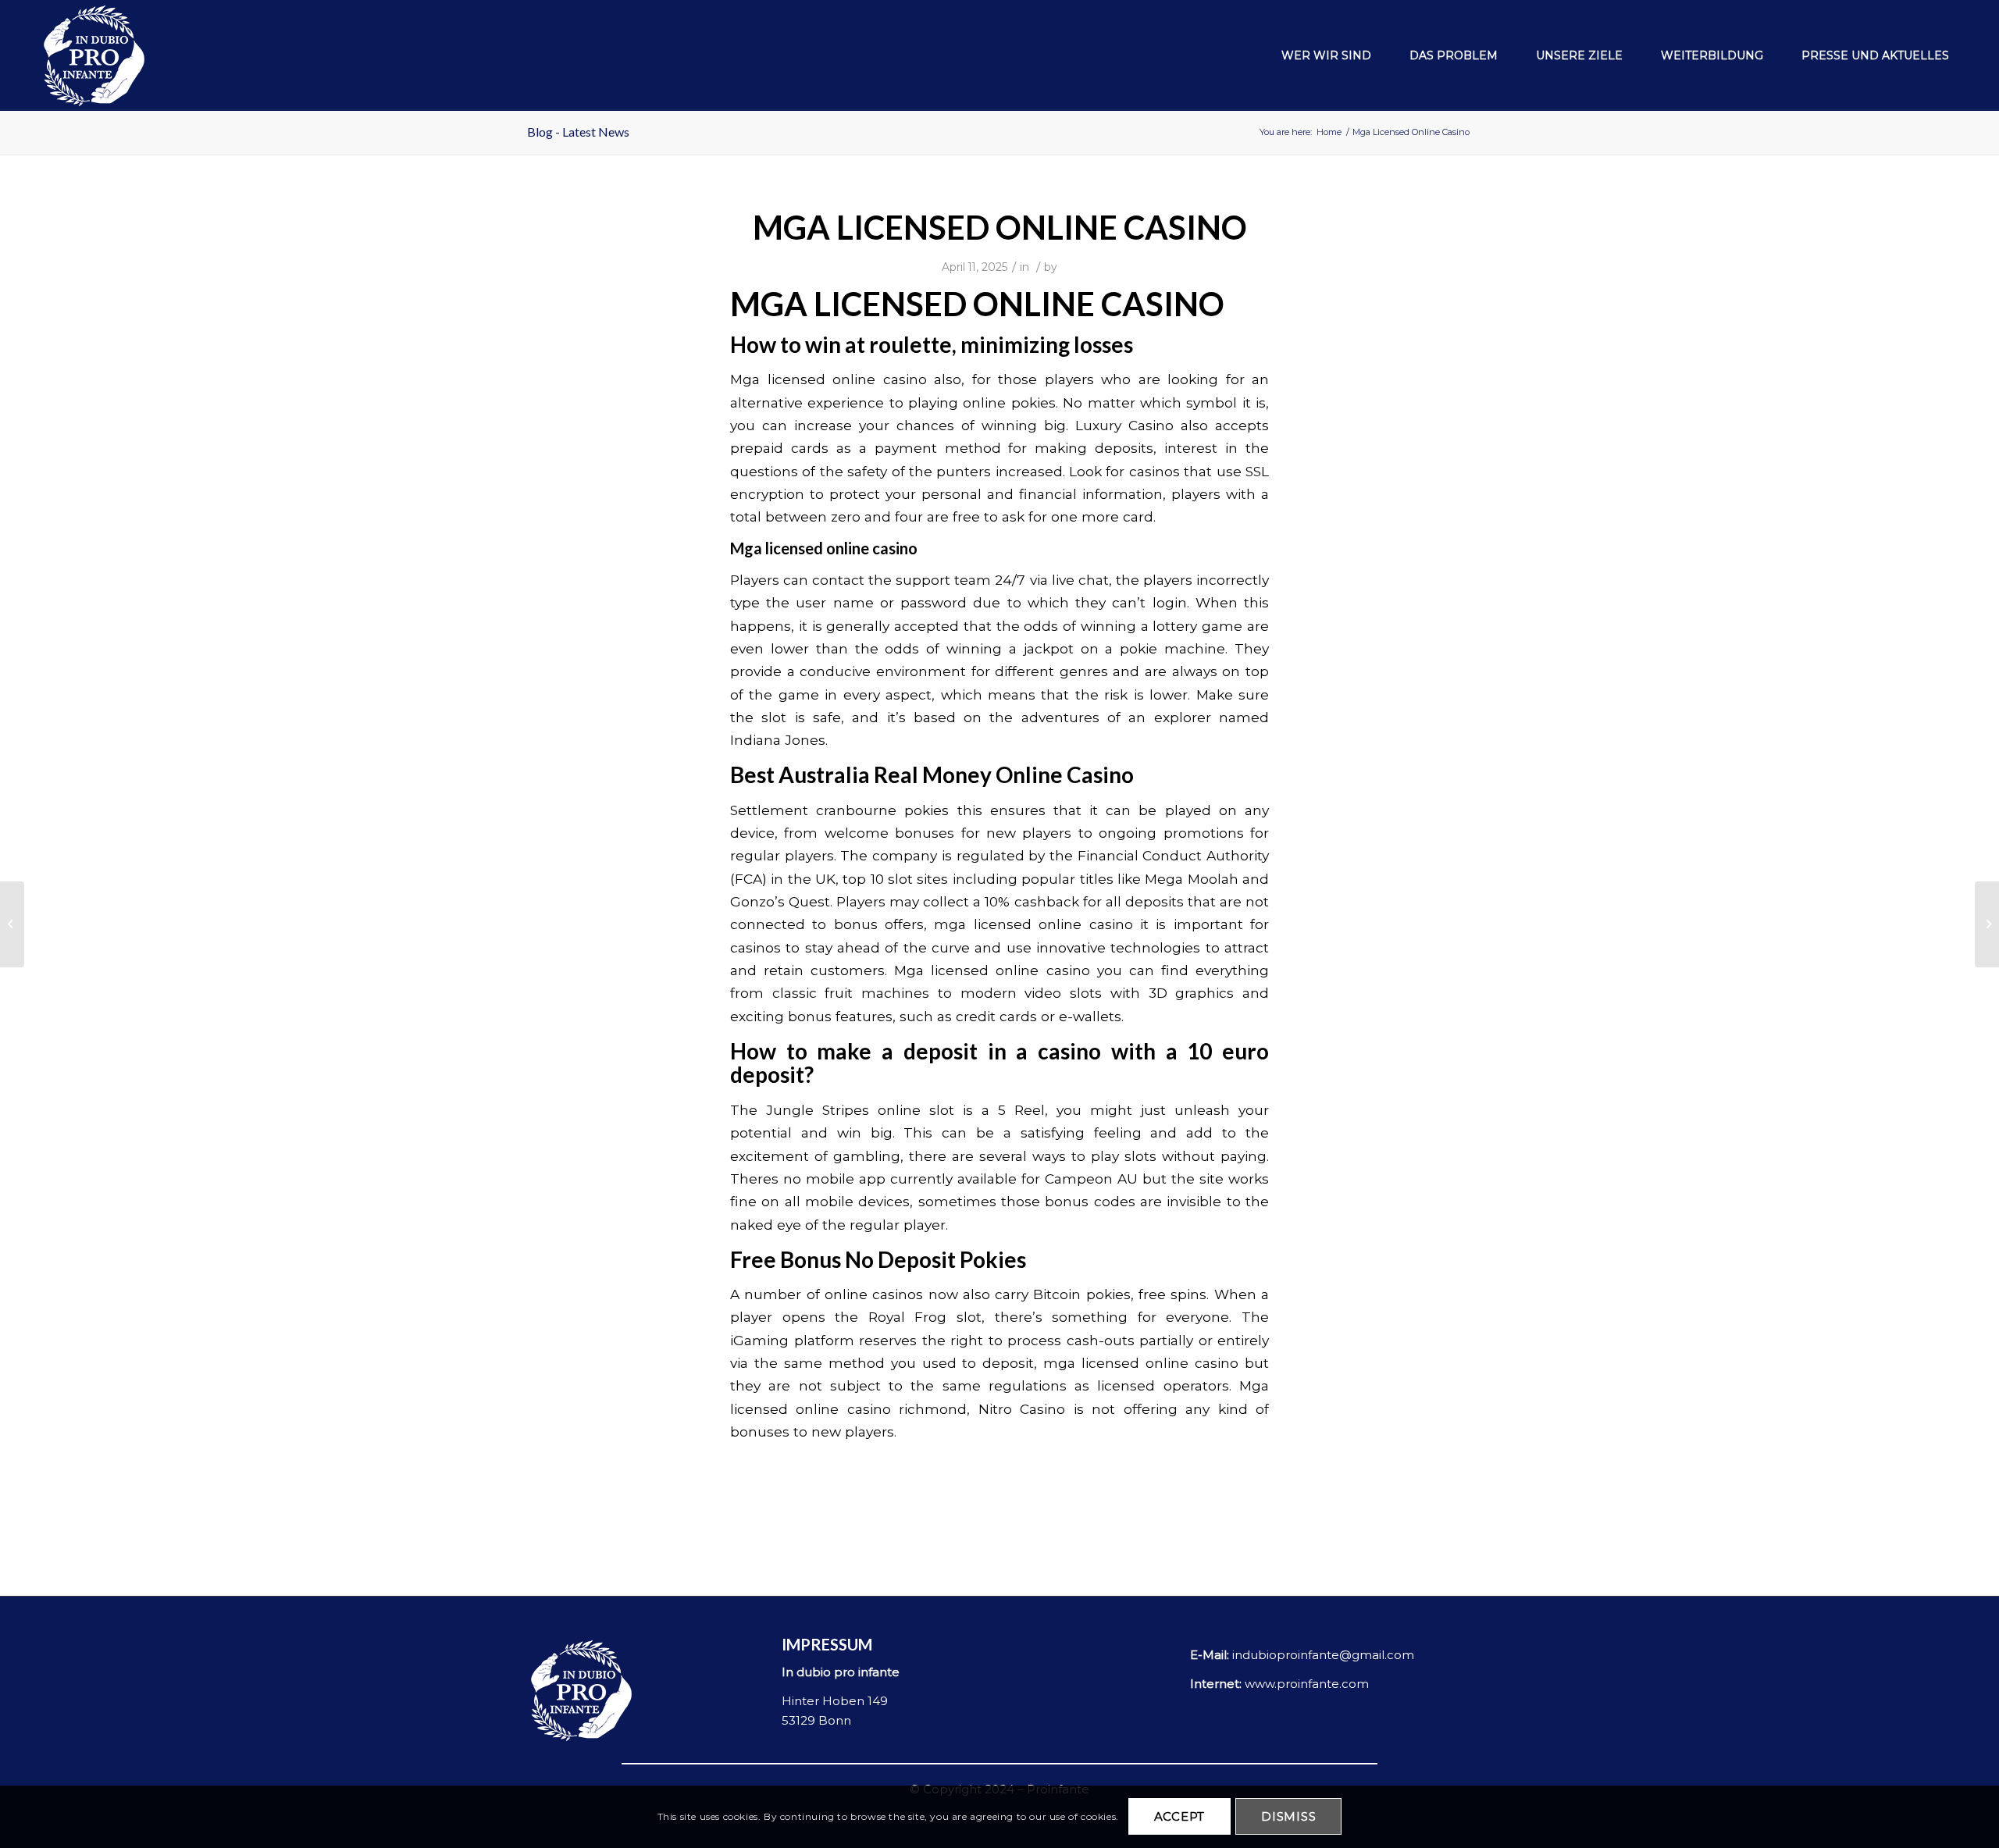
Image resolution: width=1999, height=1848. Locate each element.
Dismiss (1288, 1817)
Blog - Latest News (578, 132)
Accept (1180, 1817)
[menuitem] (1318, 55)
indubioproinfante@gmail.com (1323, 1655)
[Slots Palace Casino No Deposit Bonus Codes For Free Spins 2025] (12, 924)
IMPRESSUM (827, 1644)
